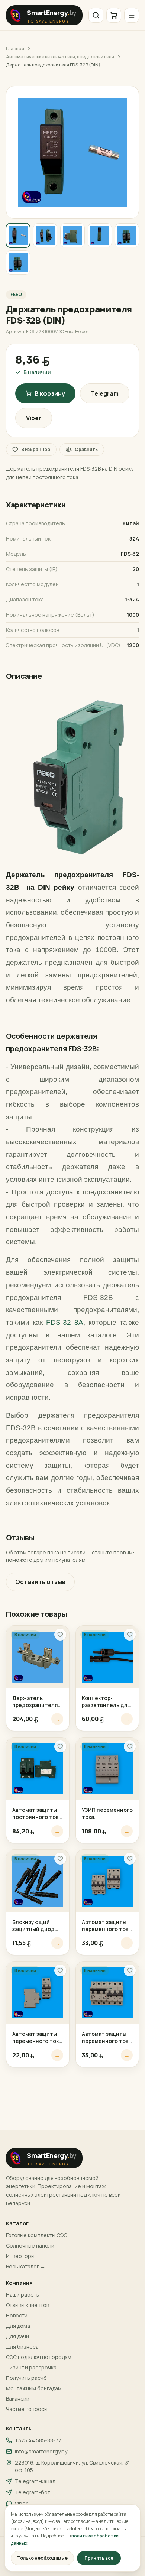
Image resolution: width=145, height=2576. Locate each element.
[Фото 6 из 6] (18, 262)
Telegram (105, 393)
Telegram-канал (35, 2481)
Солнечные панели (30, 2246)
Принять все (99, 2558)
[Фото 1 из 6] (18, 235)
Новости (17, 2315)
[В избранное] (60, 1635)
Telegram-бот (33, 2492)
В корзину (50, 393)
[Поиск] (96, 15)
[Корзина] (114, 15)
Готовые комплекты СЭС (37, 2235)
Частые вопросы (27, 2409)
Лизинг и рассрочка (31, 2367)
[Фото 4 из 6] (100, 235)
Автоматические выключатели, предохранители (60, 57)
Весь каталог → (26, 2266)
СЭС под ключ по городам (39, 2357)
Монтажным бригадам (34, 2388)
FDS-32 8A (65, 1322)
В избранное (36, 449)
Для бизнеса (22, 2347)
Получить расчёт (28, 2378)
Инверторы (20, 2256)
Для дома (18, 2326)
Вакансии (18, 2399)
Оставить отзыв (40, 1582)
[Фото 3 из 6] (72, 235)
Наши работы (23, 2295)
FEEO (16, 294)
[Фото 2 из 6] (45, 235)
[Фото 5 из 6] (127, 235)
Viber (34, 418)
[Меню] (132, 15)
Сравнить (86, 449)
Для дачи (17, 2336)
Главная (15, 49)
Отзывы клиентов (28, 2305)
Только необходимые (42, 2558)
